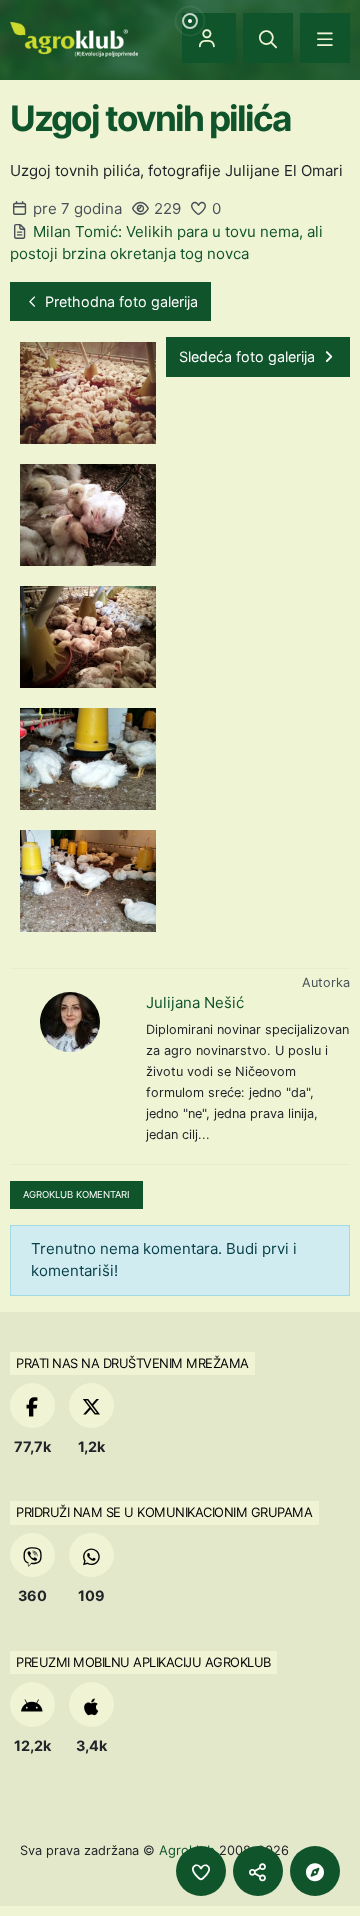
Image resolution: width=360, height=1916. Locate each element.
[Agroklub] (74, 37)
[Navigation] (325, 38)
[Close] (268, 38)
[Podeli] (258, 1871)
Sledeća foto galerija (249, 356)
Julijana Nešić (195, 1002)
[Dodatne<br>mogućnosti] (315, 1871)
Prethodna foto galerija (119, 301)
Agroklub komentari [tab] (76, 1194)
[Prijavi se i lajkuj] (201, 1871)
